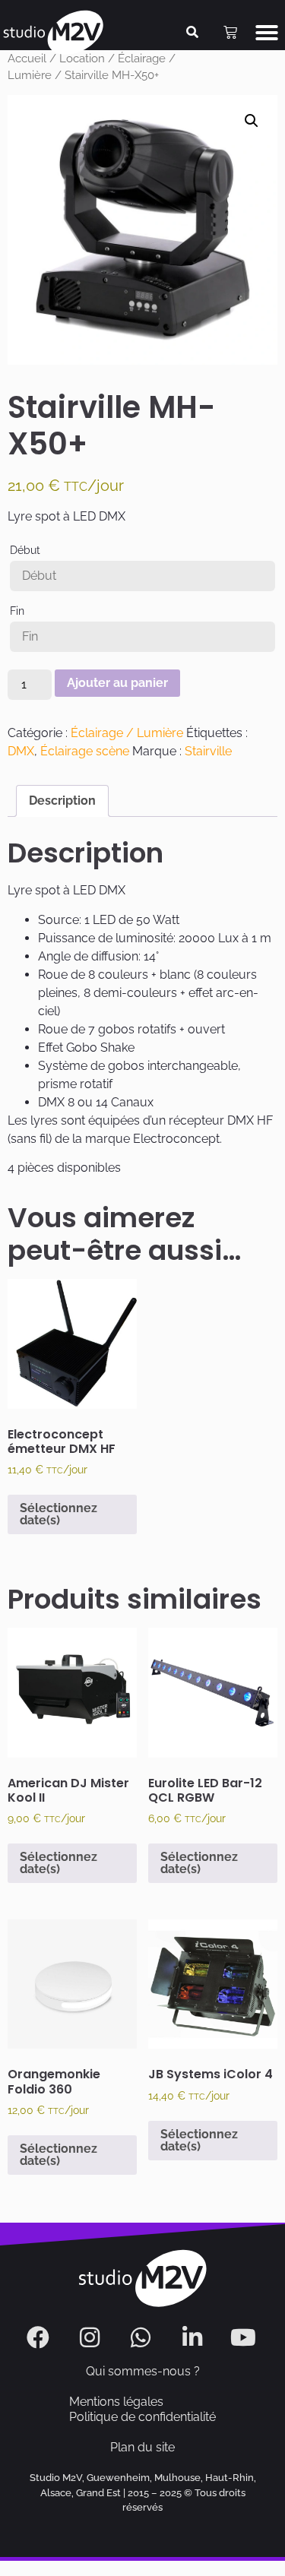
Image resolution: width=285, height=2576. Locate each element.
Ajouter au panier (117, 683)
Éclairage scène (85, 751)
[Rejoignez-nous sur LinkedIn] (194, 2337)
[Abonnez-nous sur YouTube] (245, 2337)
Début (25, 550)
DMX (21, 751)
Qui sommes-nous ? (143, 2371)
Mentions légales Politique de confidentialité (142, 2409)
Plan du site (142, 2447)
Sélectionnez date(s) (59, 1514)
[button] (267, 33)
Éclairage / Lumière (127, 733)
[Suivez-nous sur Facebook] (40, 2337)
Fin (17, 611)
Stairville (208, 751)
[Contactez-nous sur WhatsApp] (142, 2337)
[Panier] (230, 33)
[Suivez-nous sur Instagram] (92, 2337)
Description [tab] (62, 801)
